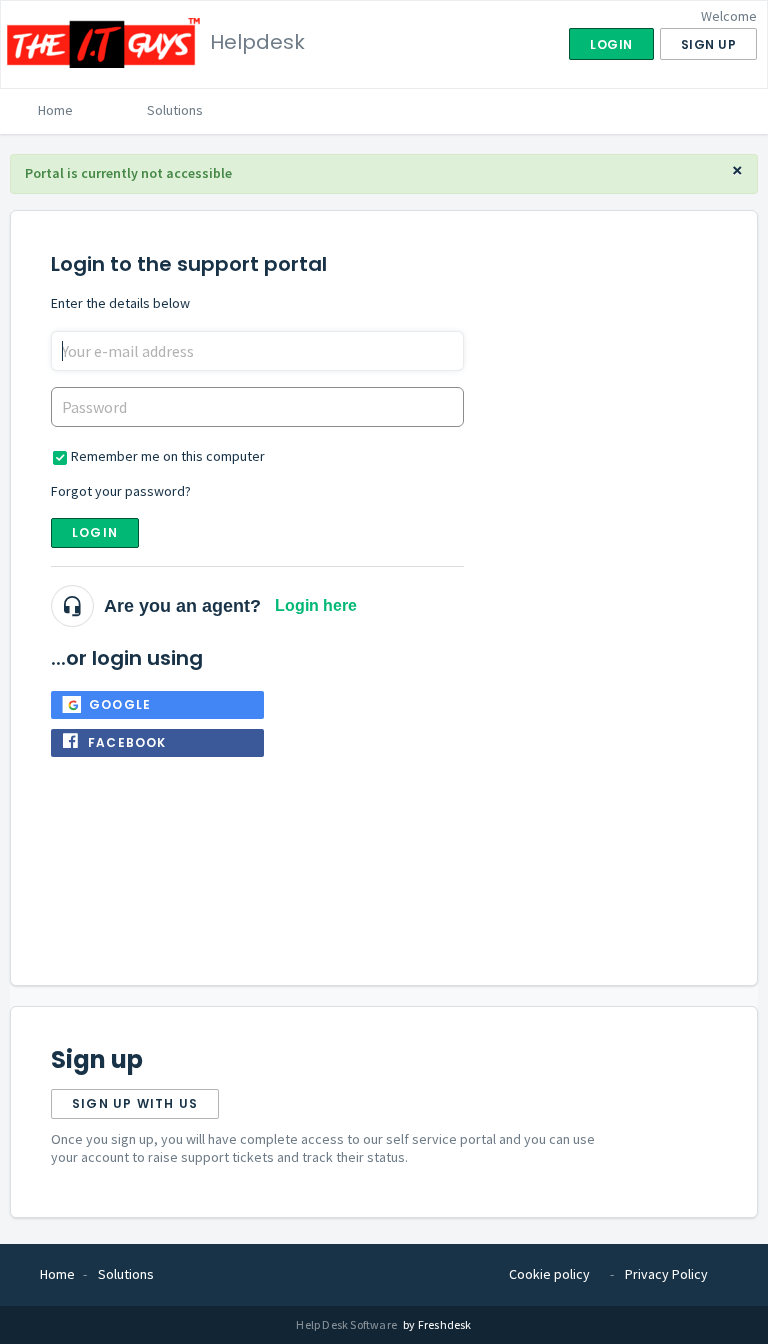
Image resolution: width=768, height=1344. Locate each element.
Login (95, 532)
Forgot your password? (121, 491)
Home (55, 110)
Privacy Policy (666, 1274)
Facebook (127, 742)
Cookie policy (549, 1274)
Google (120, 704)
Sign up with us (135, 1103)
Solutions (175, 110)
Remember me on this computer (168, 456)
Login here (316, 605)
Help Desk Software (347, 1324)
